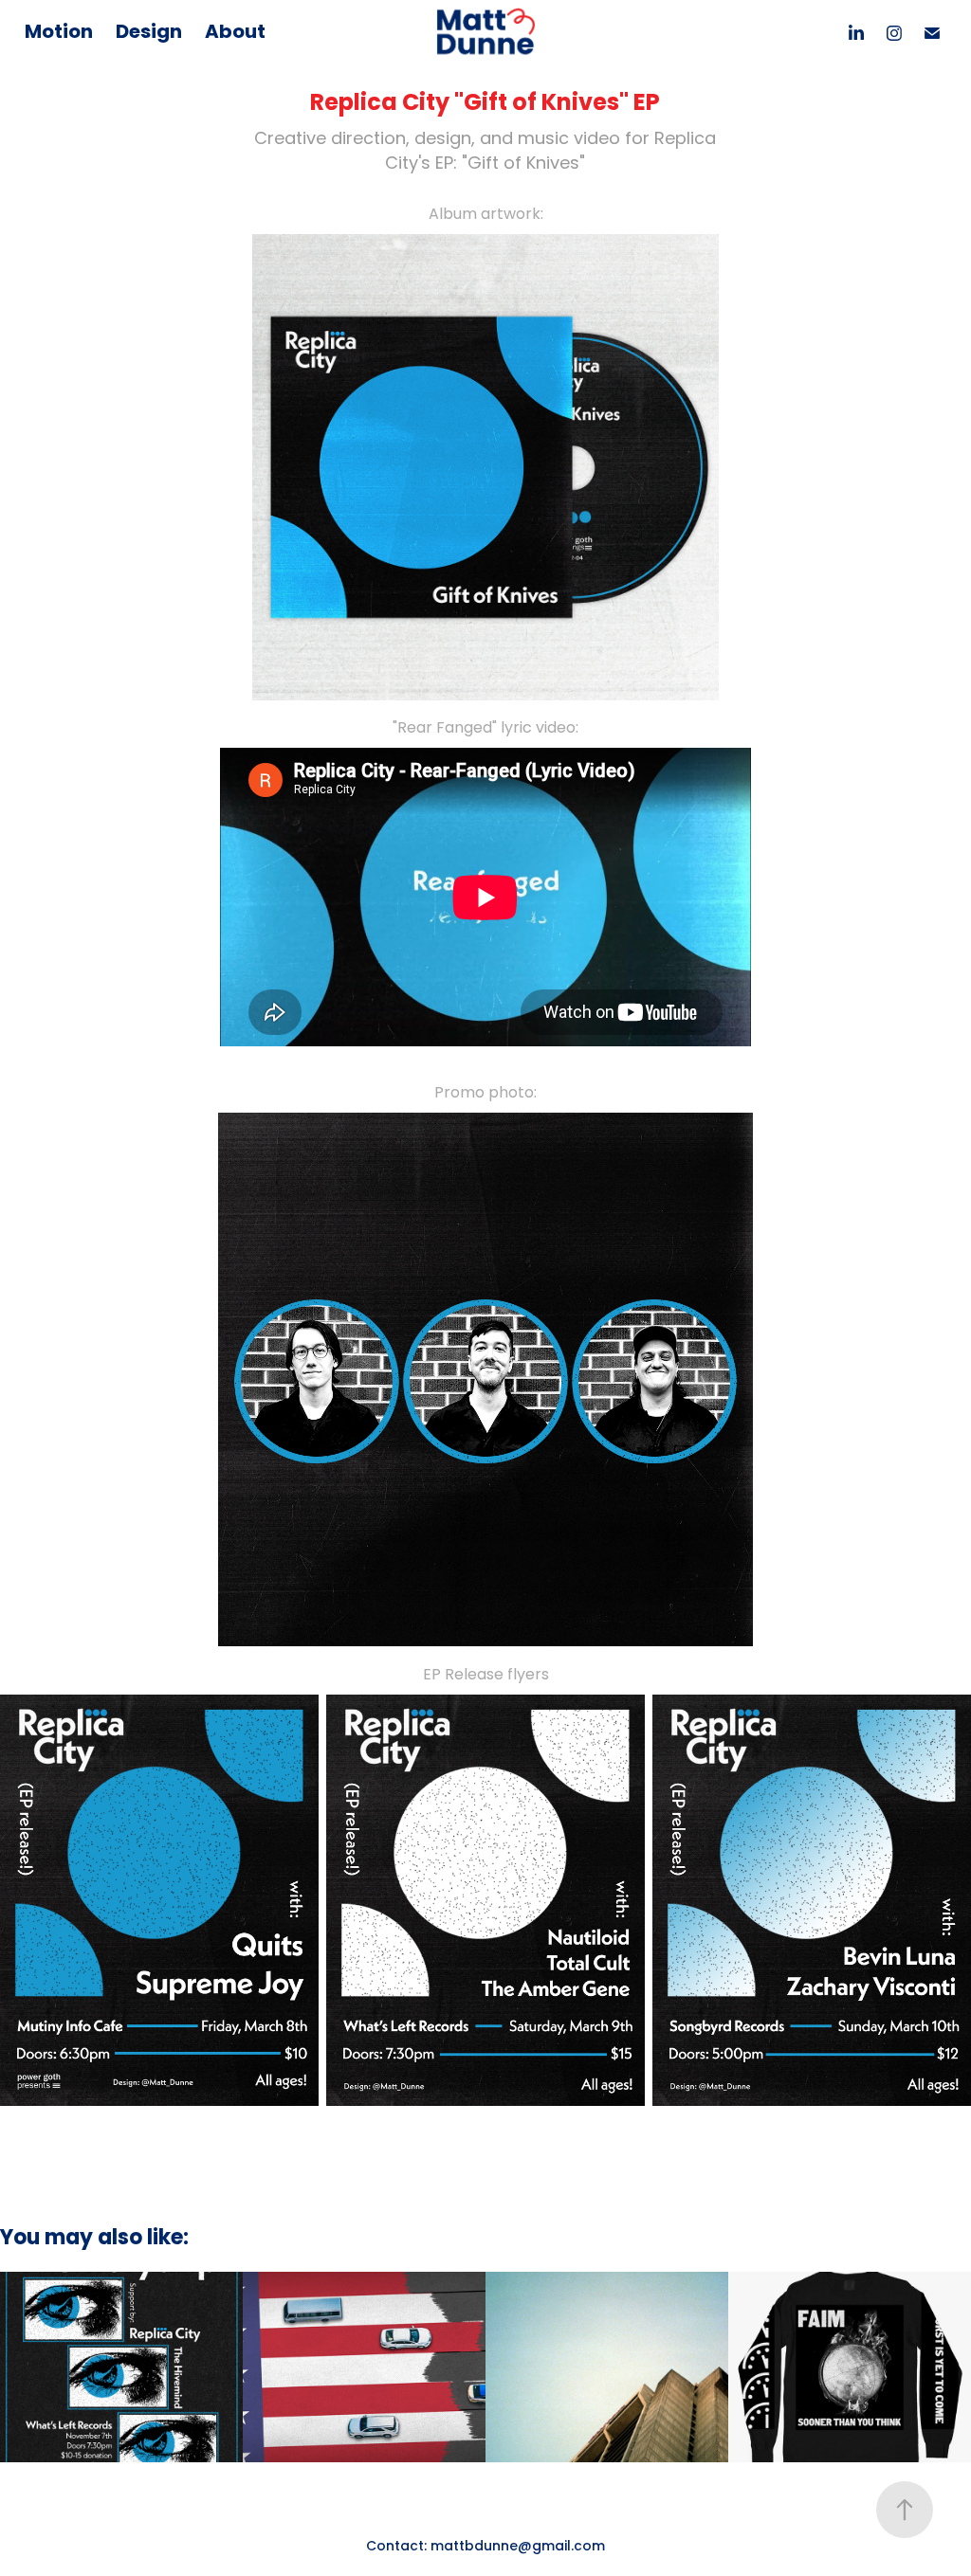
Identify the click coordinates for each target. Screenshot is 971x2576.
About (235, 33)
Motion (59, 33)
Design (149, 33)
